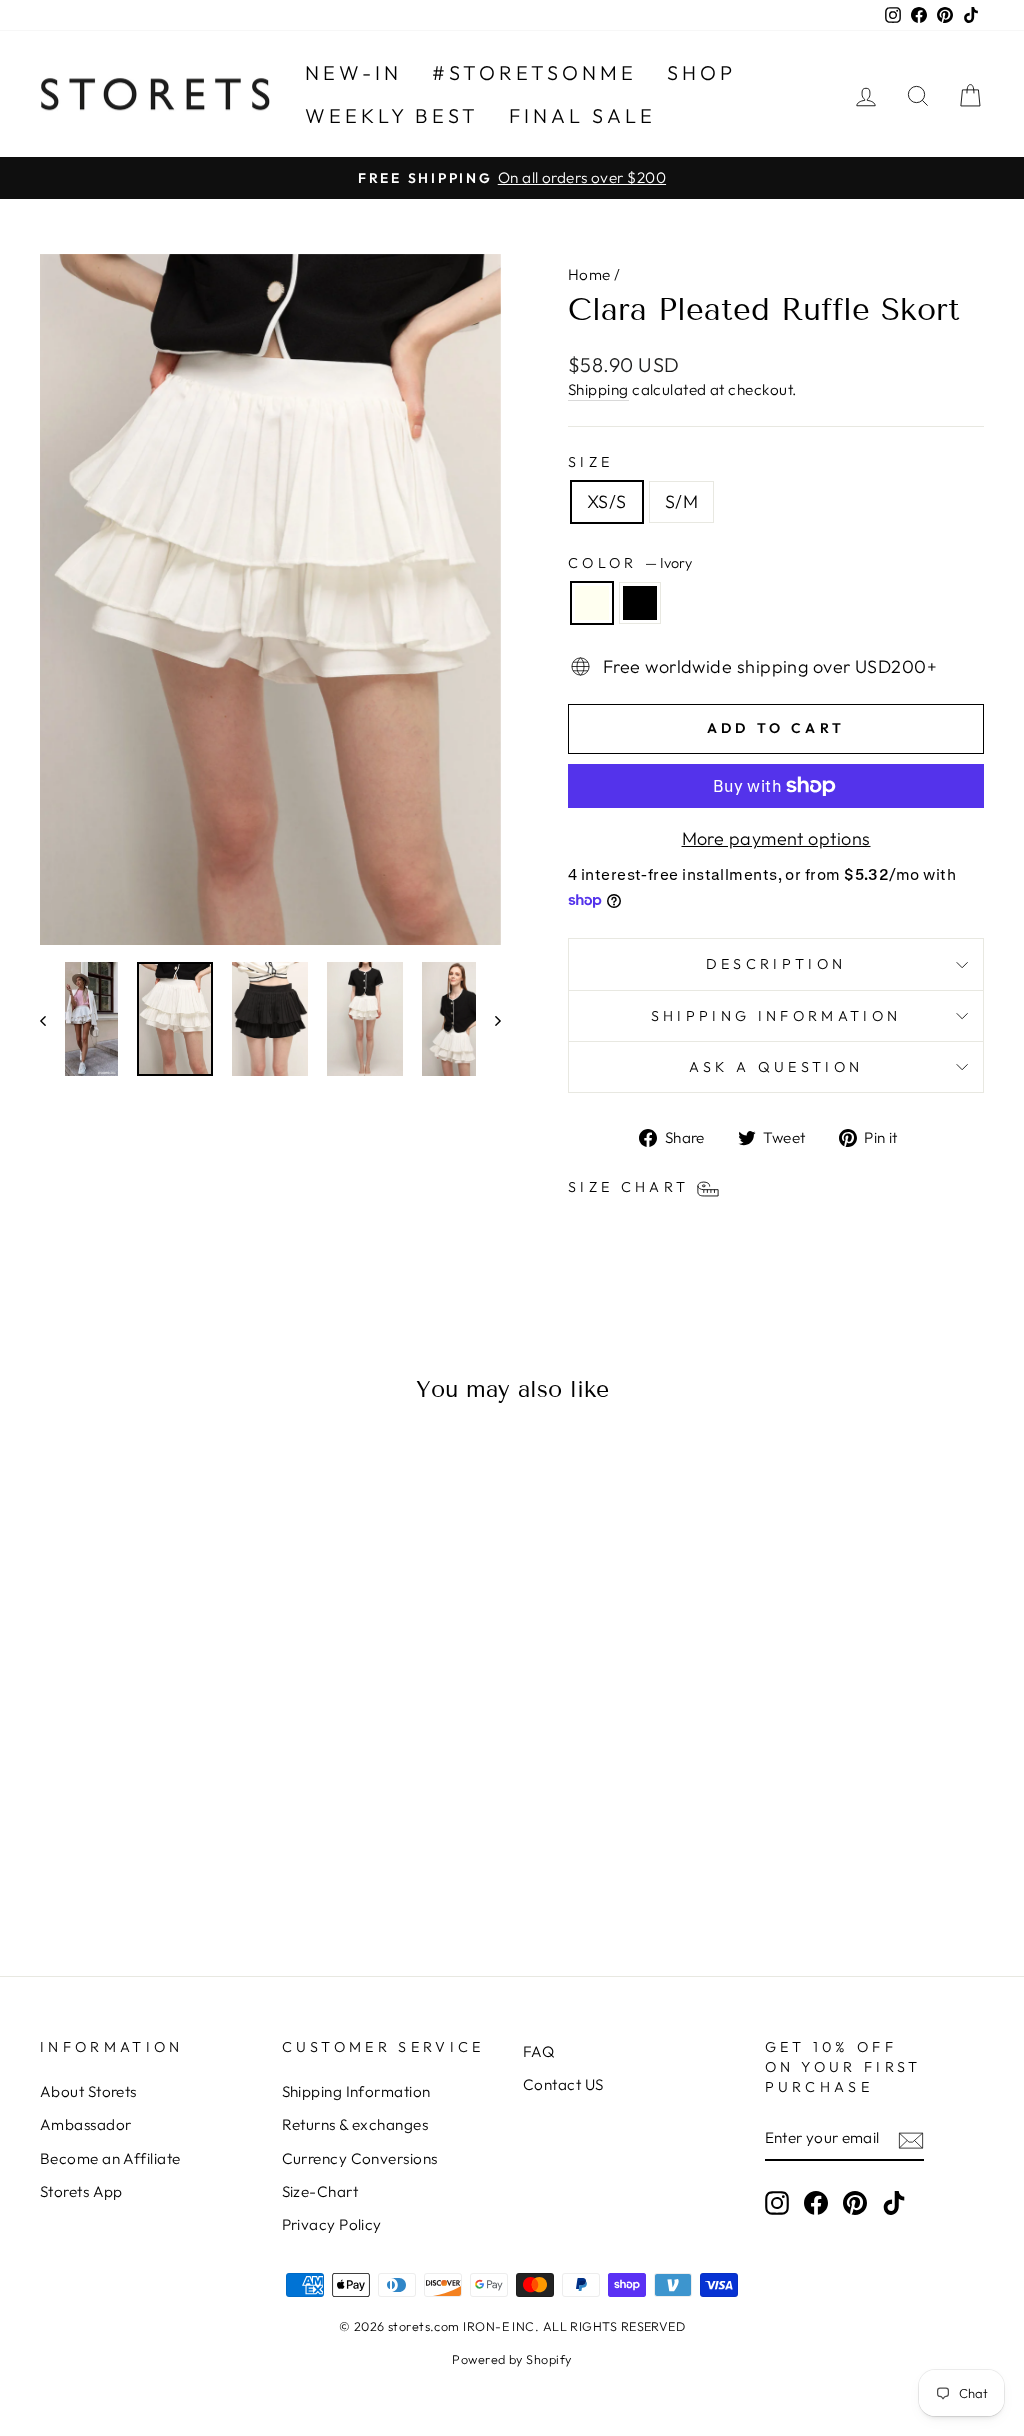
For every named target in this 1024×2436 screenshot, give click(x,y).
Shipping (598, 389)
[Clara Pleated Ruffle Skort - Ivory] (136, 1857)
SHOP (701, 72)
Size (590, 462)
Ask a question (776, 1067)
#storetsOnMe (534, 72)
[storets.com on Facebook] (816, 2203)
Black (640, 603)
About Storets (88, 2091)
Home (589, 274)
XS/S (607, 501)
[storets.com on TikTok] (894, 2203)
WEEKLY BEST (392, 115)
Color (630, 563)
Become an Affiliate (110, 2158)
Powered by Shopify (511, 2359)
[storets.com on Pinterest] (855, 2203)
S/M (681, 501)
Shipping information (776, 1016)
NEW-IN (353, 72)
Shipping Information (356, 2091)
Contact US (563, 2084)
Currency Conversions (360, 2158)
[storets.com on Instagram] (777, 2203)
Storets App (81, 2191)
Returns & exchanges (355, 2124)
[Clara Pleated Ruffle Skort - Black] (163, 1857)
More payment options (776, 838)
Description (776, 964)
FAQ (538, 2051)
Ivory (592, 603)
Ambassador (86, 2124)
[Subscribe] (911, 2139)
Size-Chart (320, 2191)
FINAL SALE (582, 115)
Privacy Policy (332, 2224)
